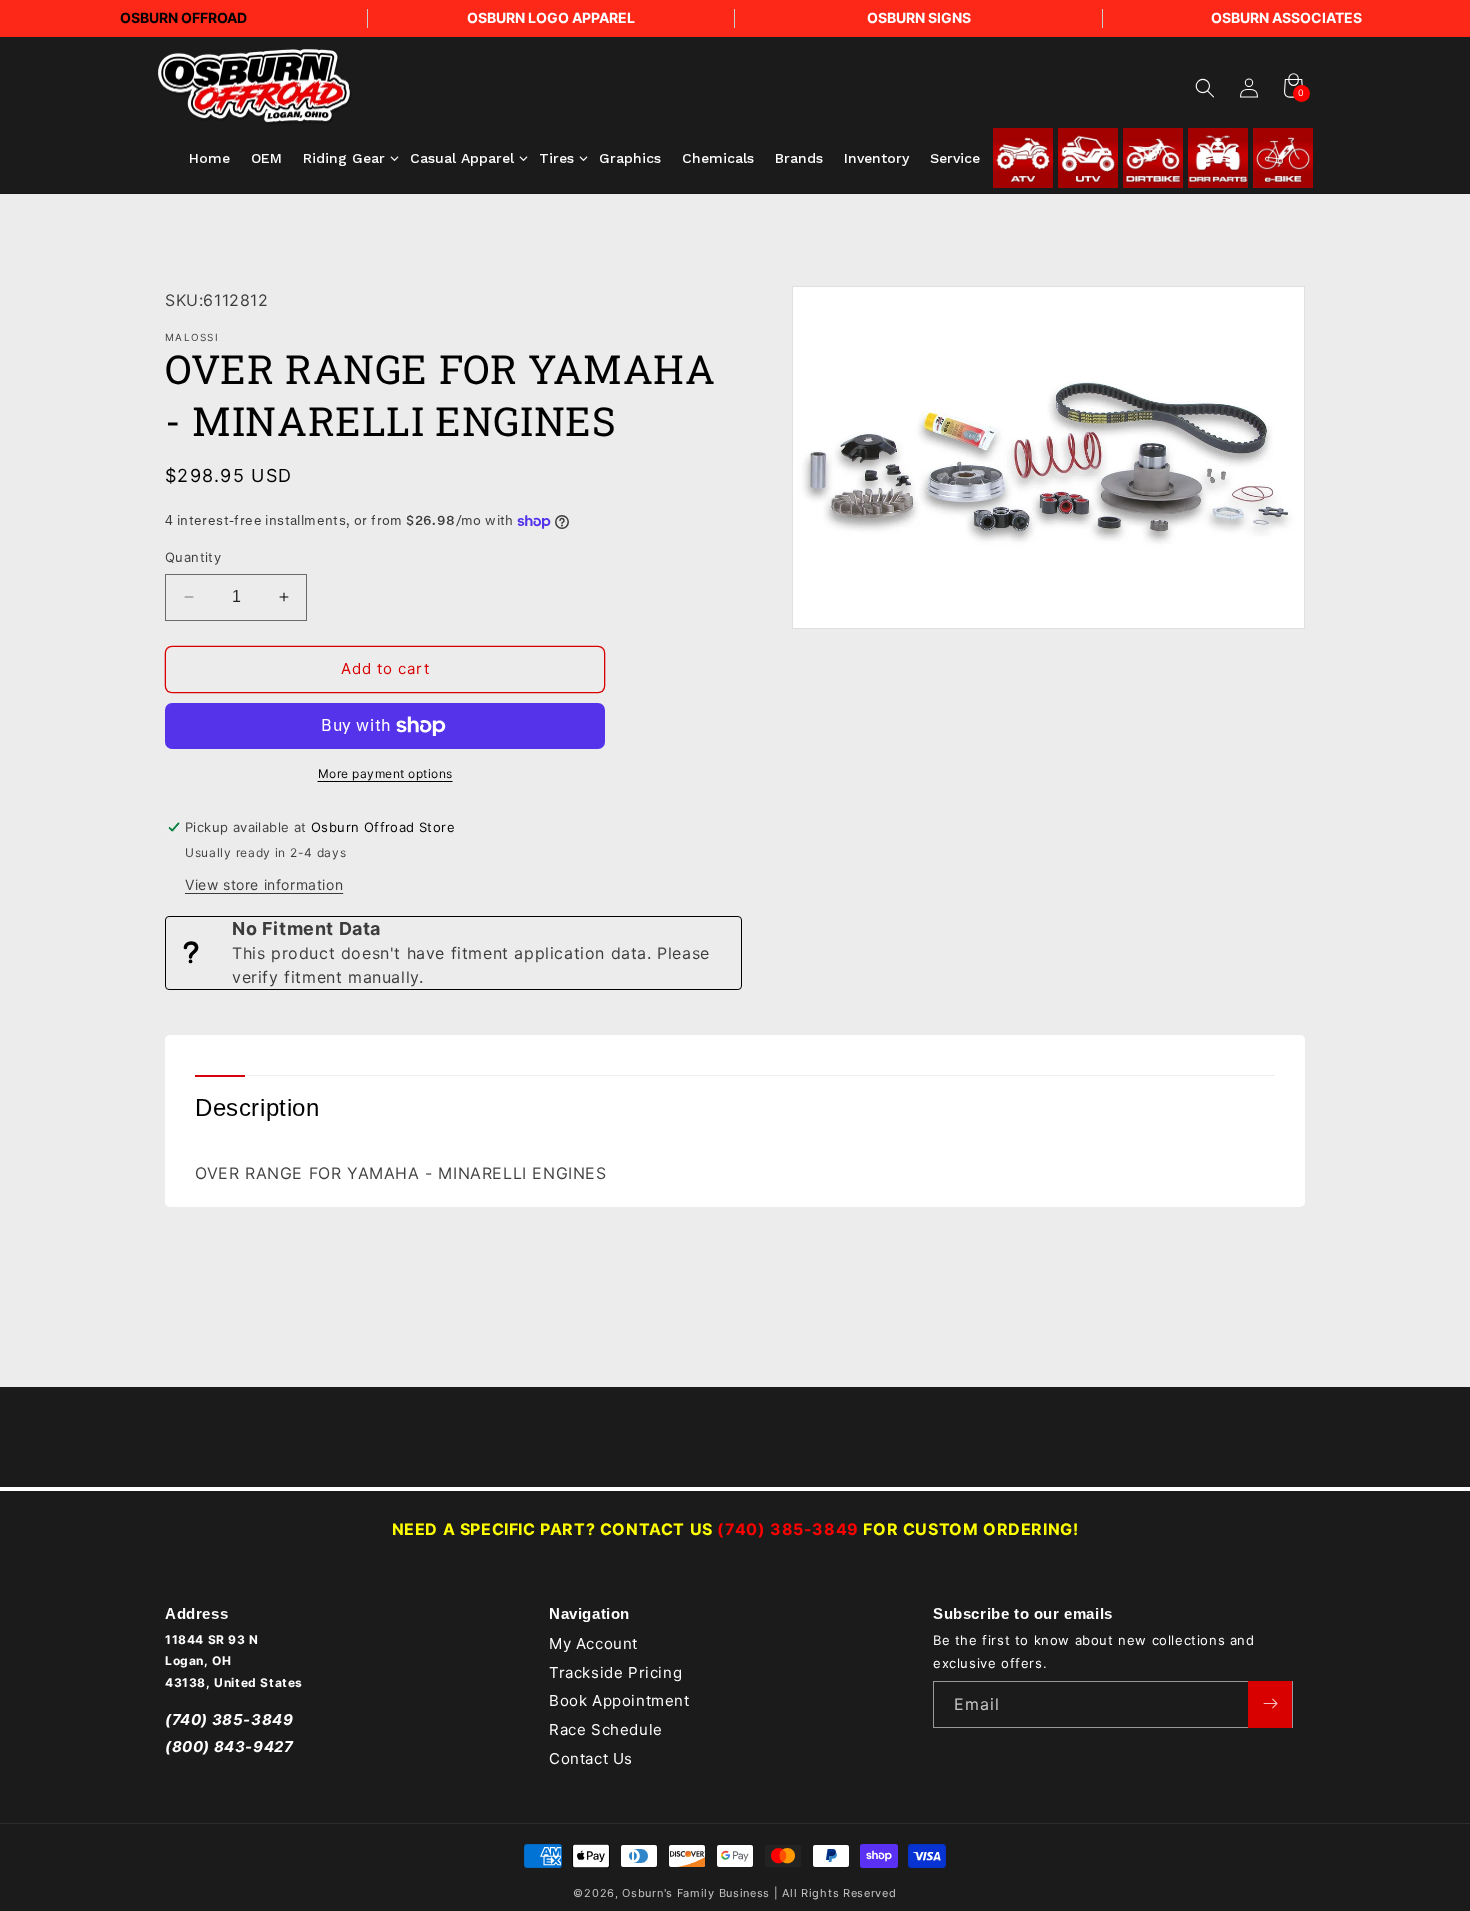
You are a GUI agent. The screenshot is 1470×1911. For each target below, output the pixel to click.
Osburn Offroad (183, 17)
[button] (1205, 88)
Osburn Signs (919, 17)
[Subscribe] (1270, 1703)
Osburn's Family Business (696, 1893)
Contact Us (591, 1758)
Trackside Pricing (615, 1671)
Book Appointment (619, 1700)
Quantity (193, 557)
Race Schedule (606, 1729)
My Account (593, 1643)
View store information (264, 884)
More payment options (385, 773)
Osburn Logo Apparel (551, 17)
